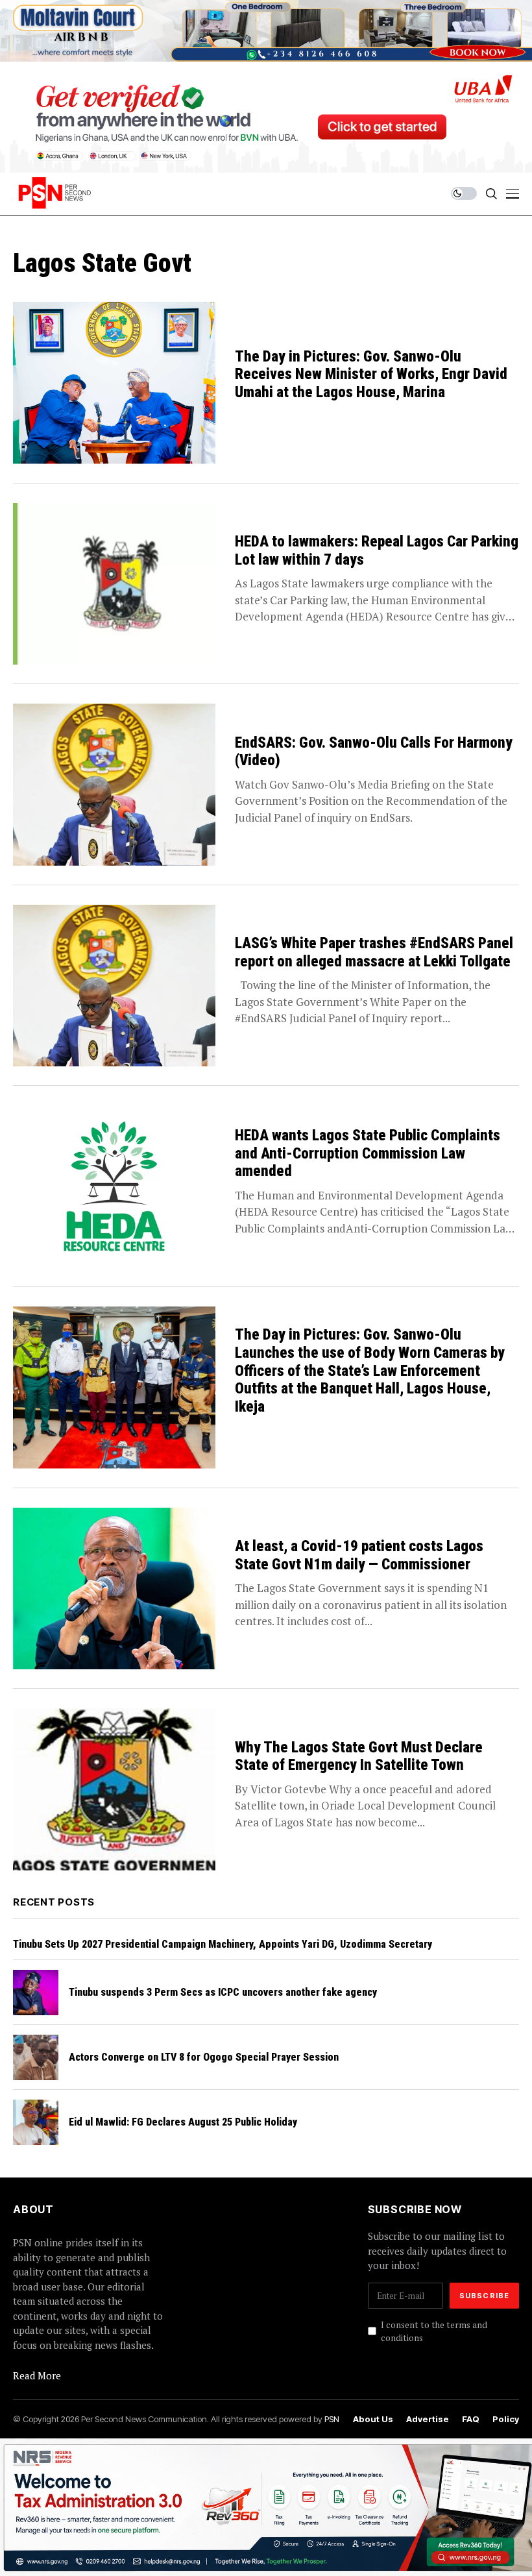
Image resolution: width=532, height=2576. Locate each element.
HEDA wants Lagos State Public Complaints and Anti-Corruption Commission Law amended (368, 1153)
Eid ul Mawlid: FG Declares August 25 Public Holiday (183, 2122)
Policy (506, 2419)
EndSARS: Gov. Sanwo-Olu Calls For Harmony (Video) (374, 752)
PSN (332, 2419)
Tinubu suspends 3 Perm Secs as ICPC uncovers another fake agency (223, 1992)
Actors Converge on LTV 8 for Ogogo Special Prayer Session (204, 2057)
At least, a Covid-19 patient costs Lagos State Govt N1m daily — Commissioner (359, 1555)
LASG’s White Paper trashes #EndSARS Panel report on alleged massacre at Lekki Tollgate (374, 952)
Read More (37, 2375)
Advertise (428, 2419)
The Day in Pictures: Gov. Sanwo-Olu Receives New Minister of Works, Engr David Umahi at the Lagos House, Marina (371, 374)
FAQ (471, 2419)
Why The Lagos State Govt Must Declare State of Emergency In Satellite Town (359, 1757)
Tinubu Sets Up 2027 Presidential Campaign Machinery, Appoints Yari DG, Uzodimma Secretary (223, 1944)
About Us (373, 2419)
